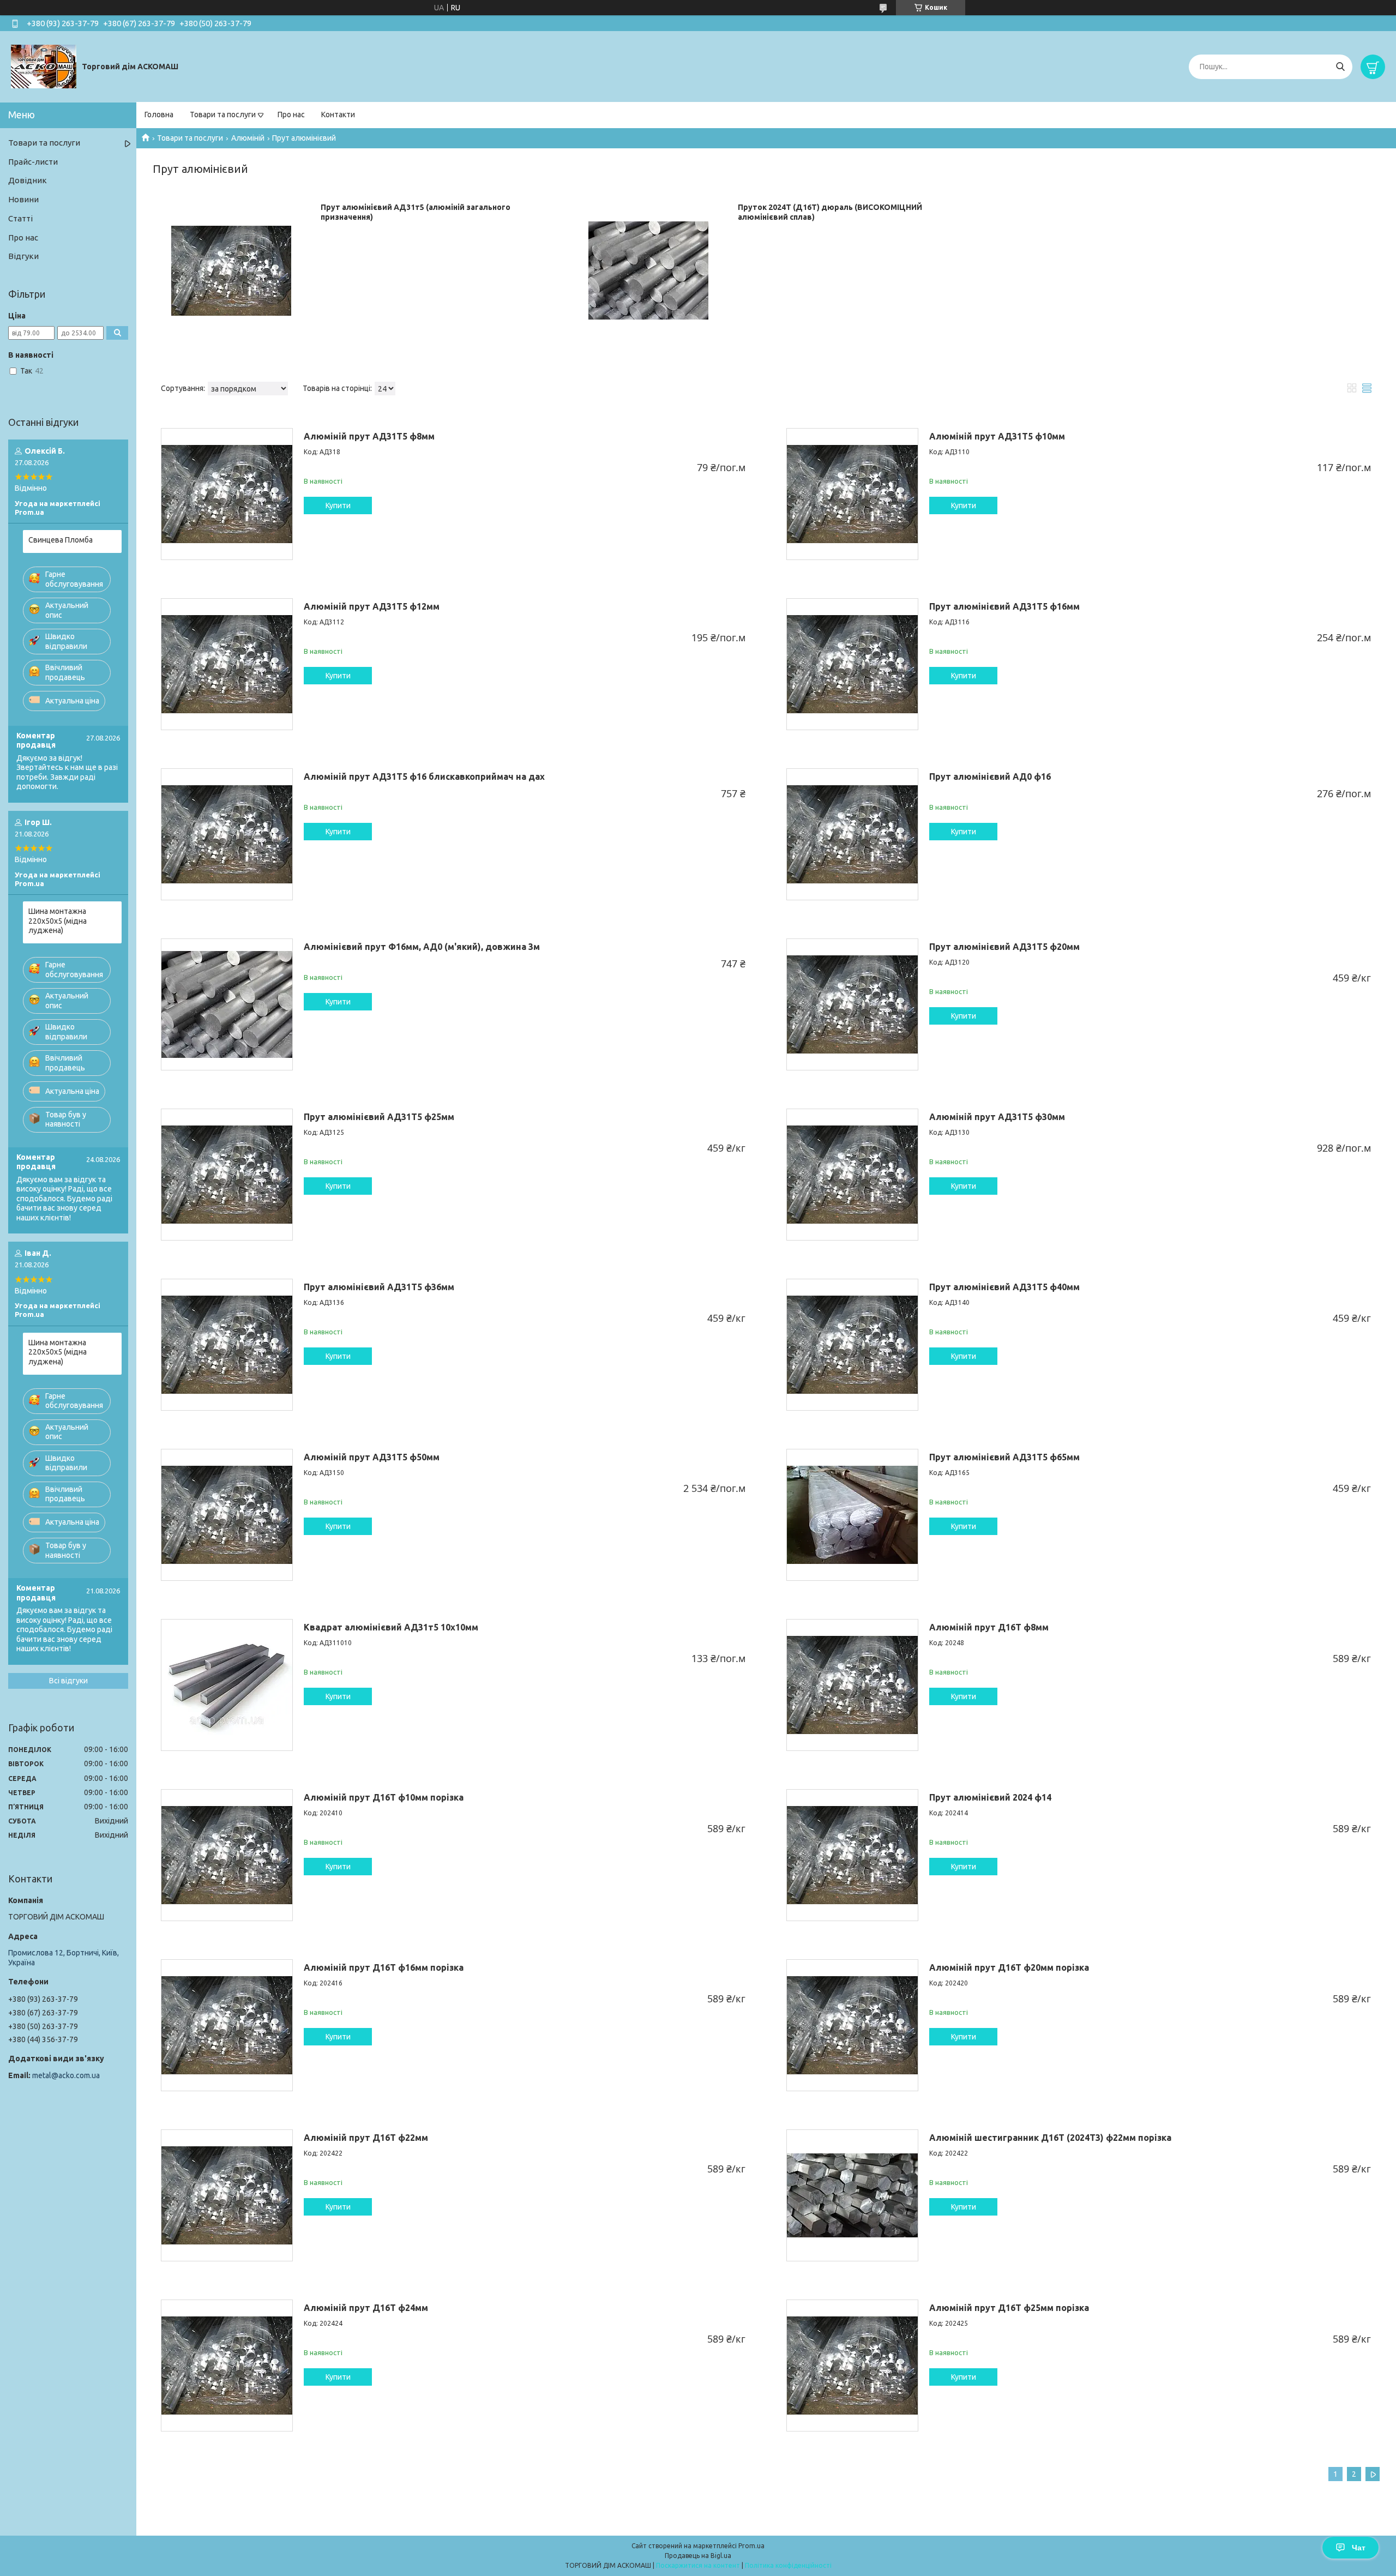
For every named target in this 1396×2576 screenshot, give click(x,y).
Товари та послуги (223, 115)
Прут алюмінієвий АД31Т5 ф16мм (1004, 606)
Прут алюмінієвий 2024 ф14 (990, 1797)
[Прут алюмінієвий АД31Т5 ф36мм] (227, 1345)
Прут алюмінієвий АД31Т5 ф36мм (379, 1287)
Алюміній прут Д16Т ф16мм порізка (384, 1967)
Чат (1359, 2548)
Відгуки (23, 256)
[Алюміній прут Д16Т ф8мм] (852, 1685)
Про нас (291, 115)
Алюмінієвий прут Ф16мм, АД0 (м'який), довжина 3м (422, 947)
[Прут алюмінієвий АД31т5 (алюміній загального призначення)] (231, 270)
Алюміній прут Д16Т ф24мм (366, 2308)
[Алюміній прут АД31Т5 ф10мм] (852, 494)
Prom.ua (751, 2546)
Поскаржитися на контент (698, 2565)
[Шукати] (1340, 67)
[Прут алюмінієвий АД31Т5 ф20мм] (852, 1004)
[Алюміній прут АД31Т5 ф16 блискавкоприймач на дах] (227, 834)
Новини (23, 199)
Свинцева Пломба (61, 540)
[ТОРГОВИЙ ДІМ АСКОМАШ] (44, 66)
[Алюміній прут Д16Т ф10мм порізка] (227, 1855)
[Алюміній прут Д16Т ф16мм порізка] (227, 2025)
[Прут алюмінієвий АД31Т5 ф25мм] (227, 1175)
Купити (338, 505)
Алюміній (248, 138)
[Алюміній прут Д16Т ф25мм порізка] (852, 2366)
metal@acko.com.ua (66, 2075)
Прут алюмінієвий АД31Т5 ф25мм (379, 1117)
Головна (159, 115)
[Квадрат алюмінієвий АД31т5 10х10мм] (227, 1685)
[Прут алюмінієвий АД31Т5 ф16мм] (852, 664)
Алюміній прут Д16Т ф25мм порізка (1009, 2308)
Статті (20, 218)
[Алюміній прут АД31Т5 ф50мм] (227, 1515)
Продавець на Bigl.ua (698, 2556)
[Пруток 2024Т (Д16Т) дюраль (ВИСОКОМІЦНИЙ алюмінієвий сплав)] (648, 270)
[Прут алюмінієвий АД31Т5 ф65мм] (852, 1515)
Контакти (338, 115)
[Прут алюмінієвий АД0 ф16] (852, 834)
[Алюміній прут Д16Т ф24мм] (227, 2366)
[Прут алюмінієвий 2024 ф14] (852, 1855)
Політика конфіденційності (788, 2565)
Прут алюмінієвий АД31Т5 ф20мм (1004, 947)
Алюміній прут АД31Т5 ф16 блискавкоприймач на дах (424, 777)
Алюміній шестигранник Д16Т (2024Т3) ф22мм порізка (1050, 2138)
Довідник (28, 180)
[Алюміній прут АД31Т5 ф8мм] (227, 494)
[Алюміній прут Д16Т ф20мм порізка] (852, 2025)
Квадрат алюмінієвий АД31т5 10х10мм (391, 1627)
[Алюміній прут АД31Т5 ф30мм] (852, 1175)
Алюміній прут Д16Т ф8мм (989, 1627)
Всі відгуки (68, 1681)
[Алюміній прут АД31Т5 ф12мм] (227, 664)
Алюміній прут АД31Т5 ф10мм (997, 436)
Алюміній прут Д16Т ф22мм (366, 2138)
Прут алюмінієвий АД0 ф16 (990, 777)
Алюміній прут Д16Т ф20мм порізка (1009, 1967)
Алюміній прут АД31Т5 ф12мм (372, 606)
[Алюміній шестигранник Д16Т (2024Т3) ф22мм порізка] (852, 2195)
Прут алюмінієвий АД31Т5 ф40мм (1004, 1287)
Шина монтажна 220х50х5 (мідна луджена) (58, 921)
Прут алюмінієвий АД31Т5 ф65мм (1004, 1457)
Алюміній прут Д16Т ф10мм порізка (384, 1797)
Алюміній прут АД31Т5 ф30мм (997, 1117)
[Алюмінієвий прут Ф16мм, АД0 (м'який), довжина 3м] (227, 1004)
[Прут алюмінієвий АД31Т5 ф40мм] (852, 1345)
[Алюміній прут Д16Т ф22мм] (227, 2195)
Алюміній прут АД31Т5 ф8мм (369, 436)
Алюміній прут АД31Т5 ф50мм (372, 1457)
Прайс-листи (33, 162)
